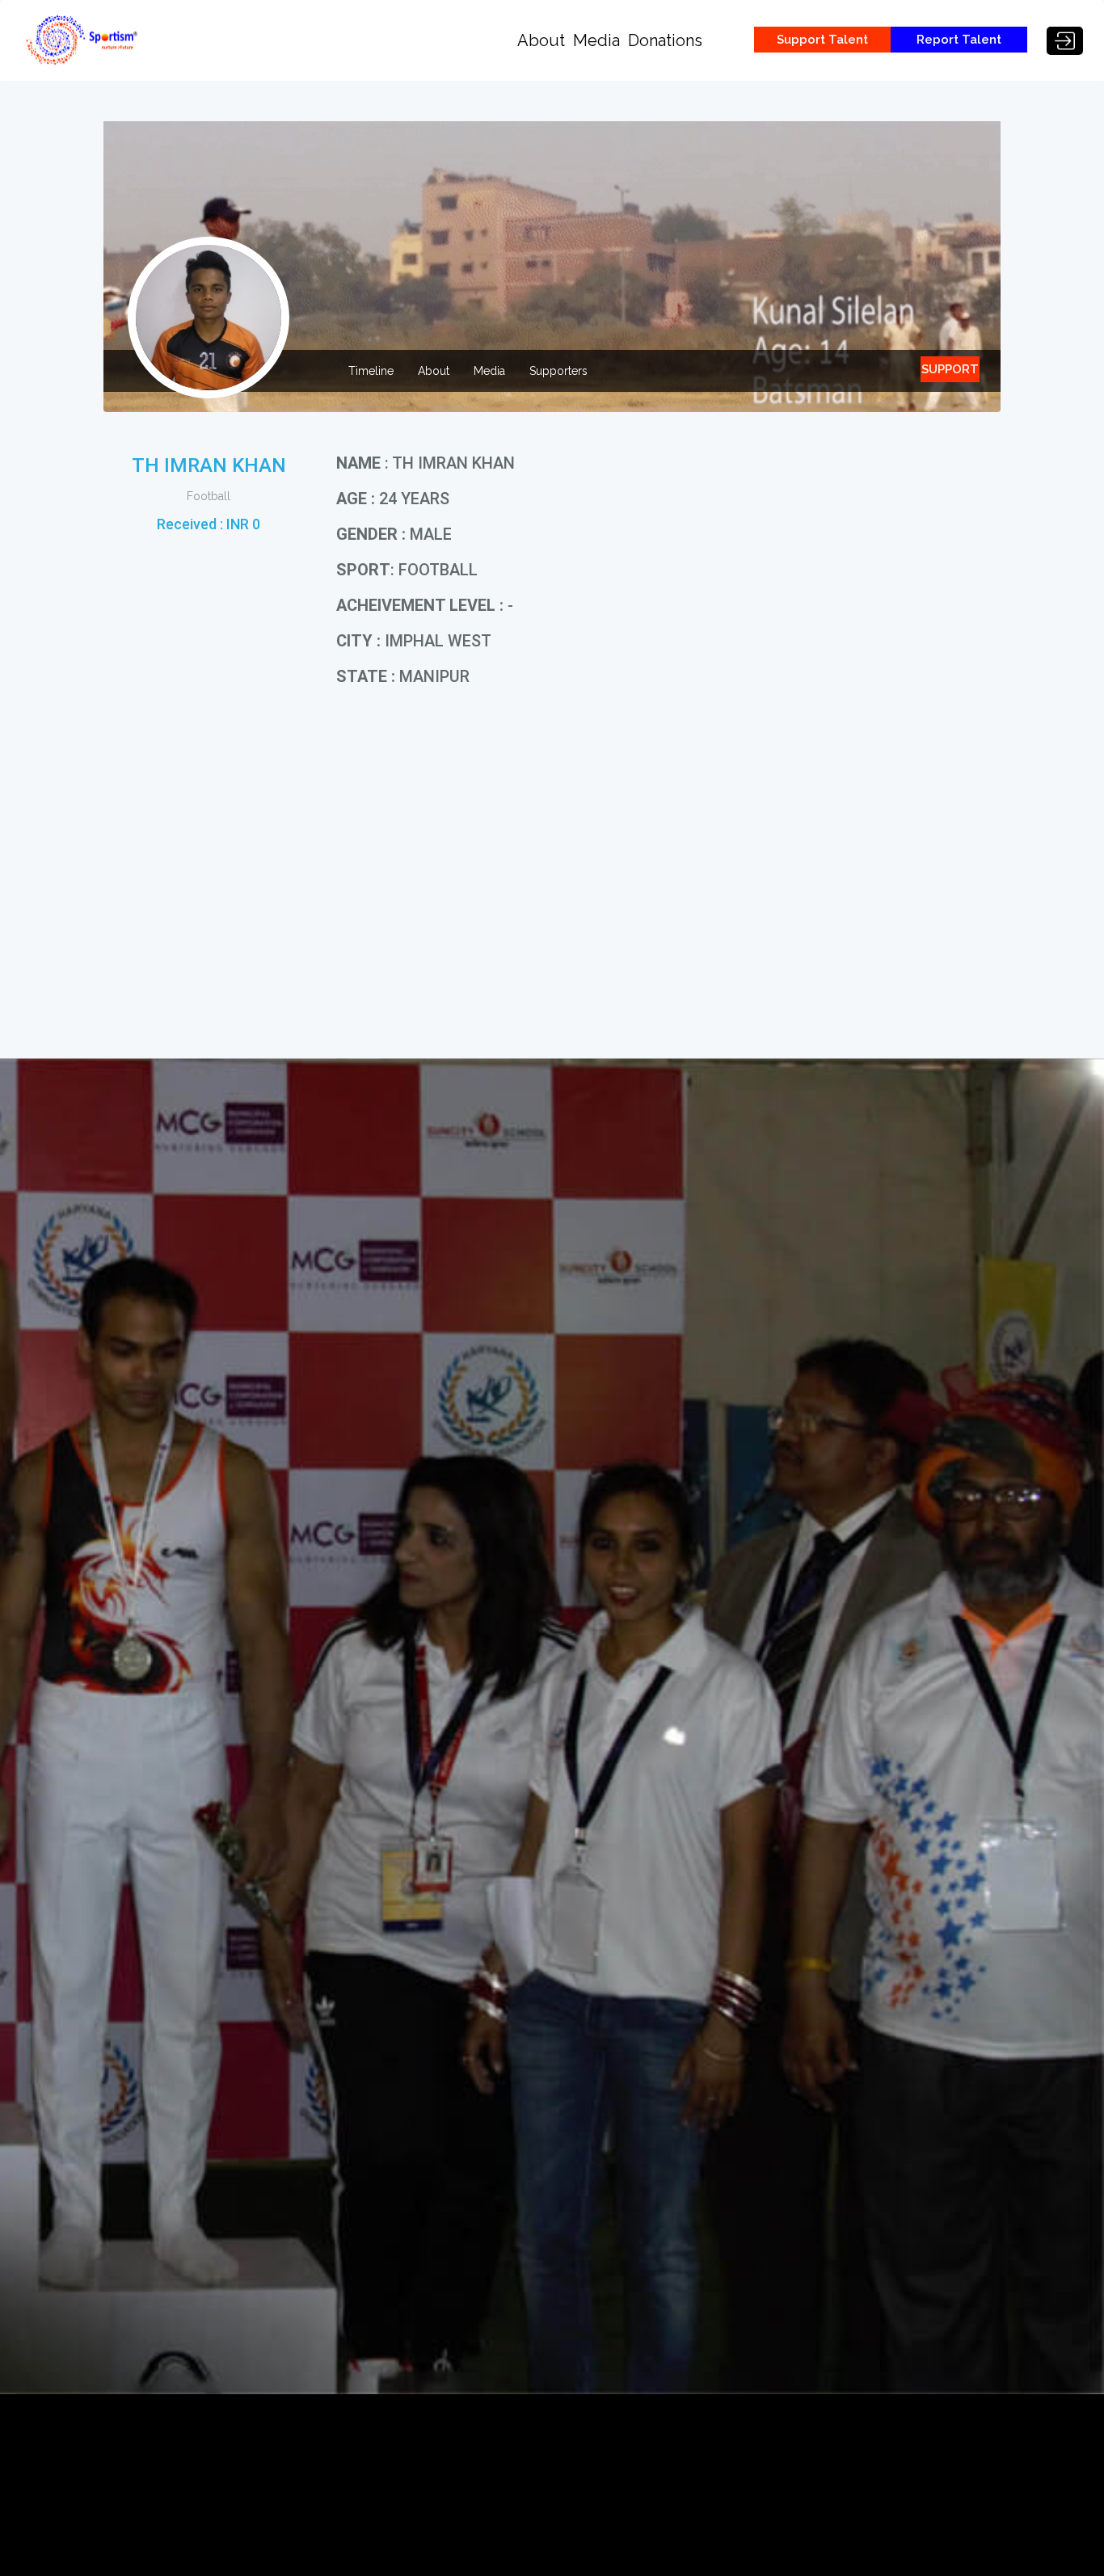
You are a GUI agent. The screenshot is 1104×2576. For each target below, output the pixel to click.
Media (596, 40)
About (541, 40)
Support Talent (822, 40)
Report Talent (959, 40)
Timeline (371, 371)
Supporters (558, 371)
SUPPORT (950, 369)
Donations (665, 40)
